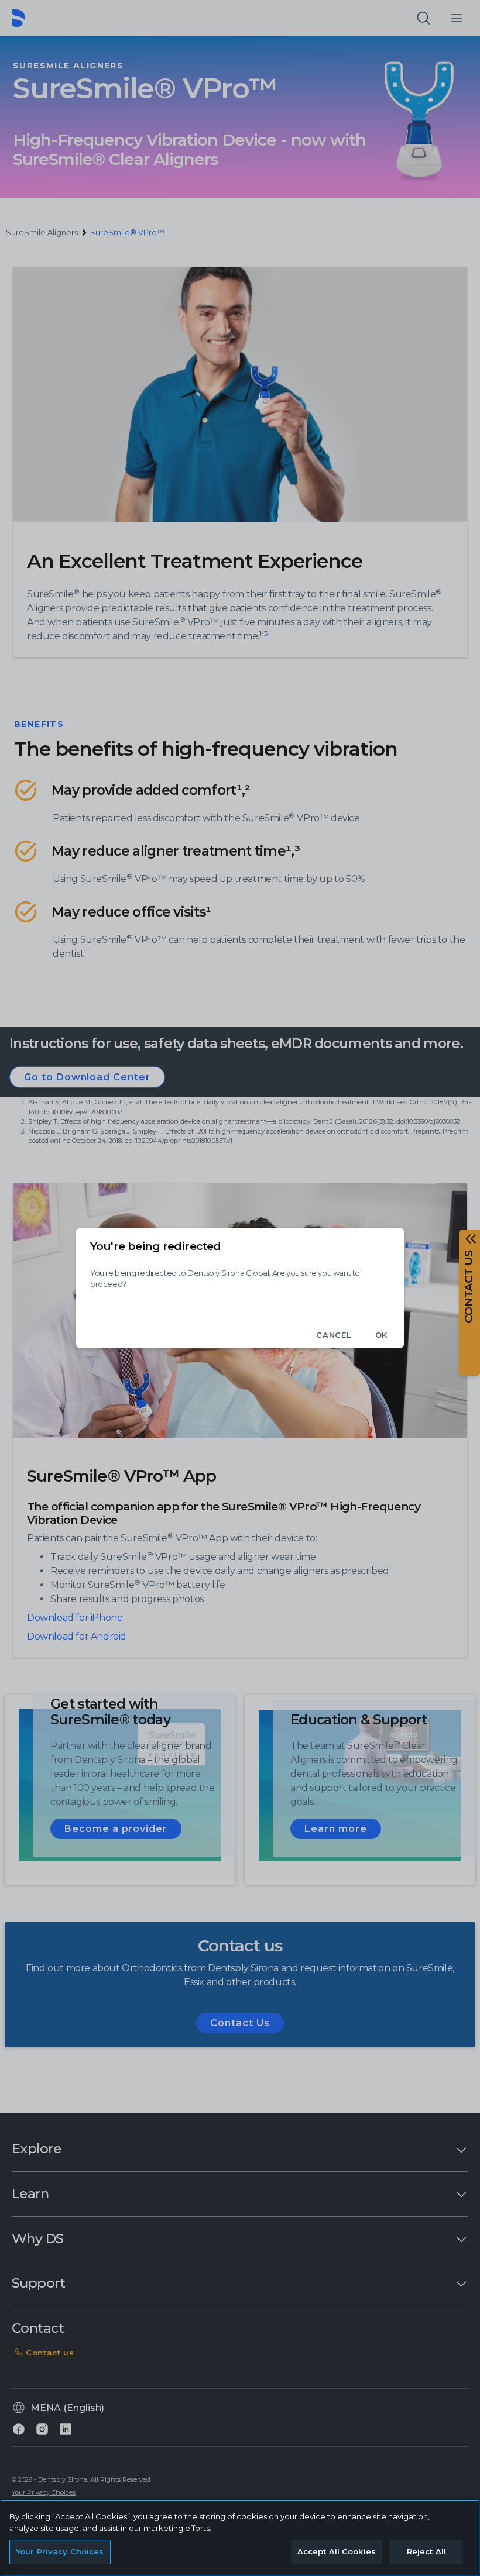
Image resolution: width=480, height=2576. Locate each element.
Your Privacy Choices (60, 2551)
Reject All (426, 2551)
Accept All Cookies (337, 2551)
